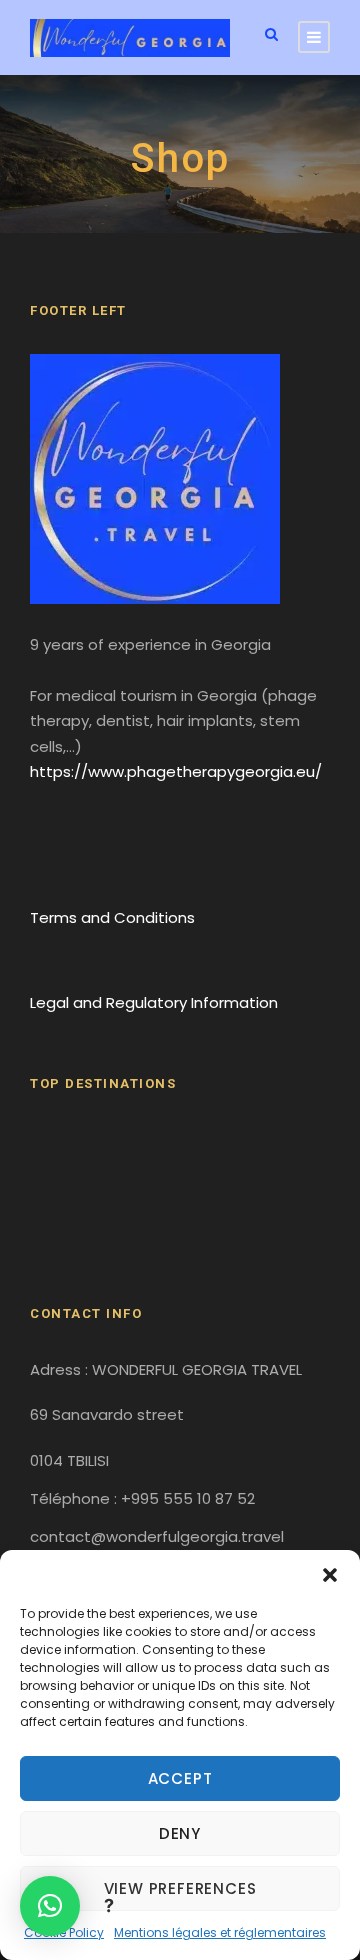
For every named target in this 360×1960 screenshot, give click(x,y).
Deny (180, 1833)
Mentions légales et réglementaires (220, 1932)
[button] (330, 1575)
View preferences (180, 1888)
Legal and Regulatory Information (154, 1002)
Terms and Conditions (112, 917)
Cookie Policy (64, 1932)
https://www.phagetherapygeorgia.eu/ (176, 771)
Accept (180, 1778)
